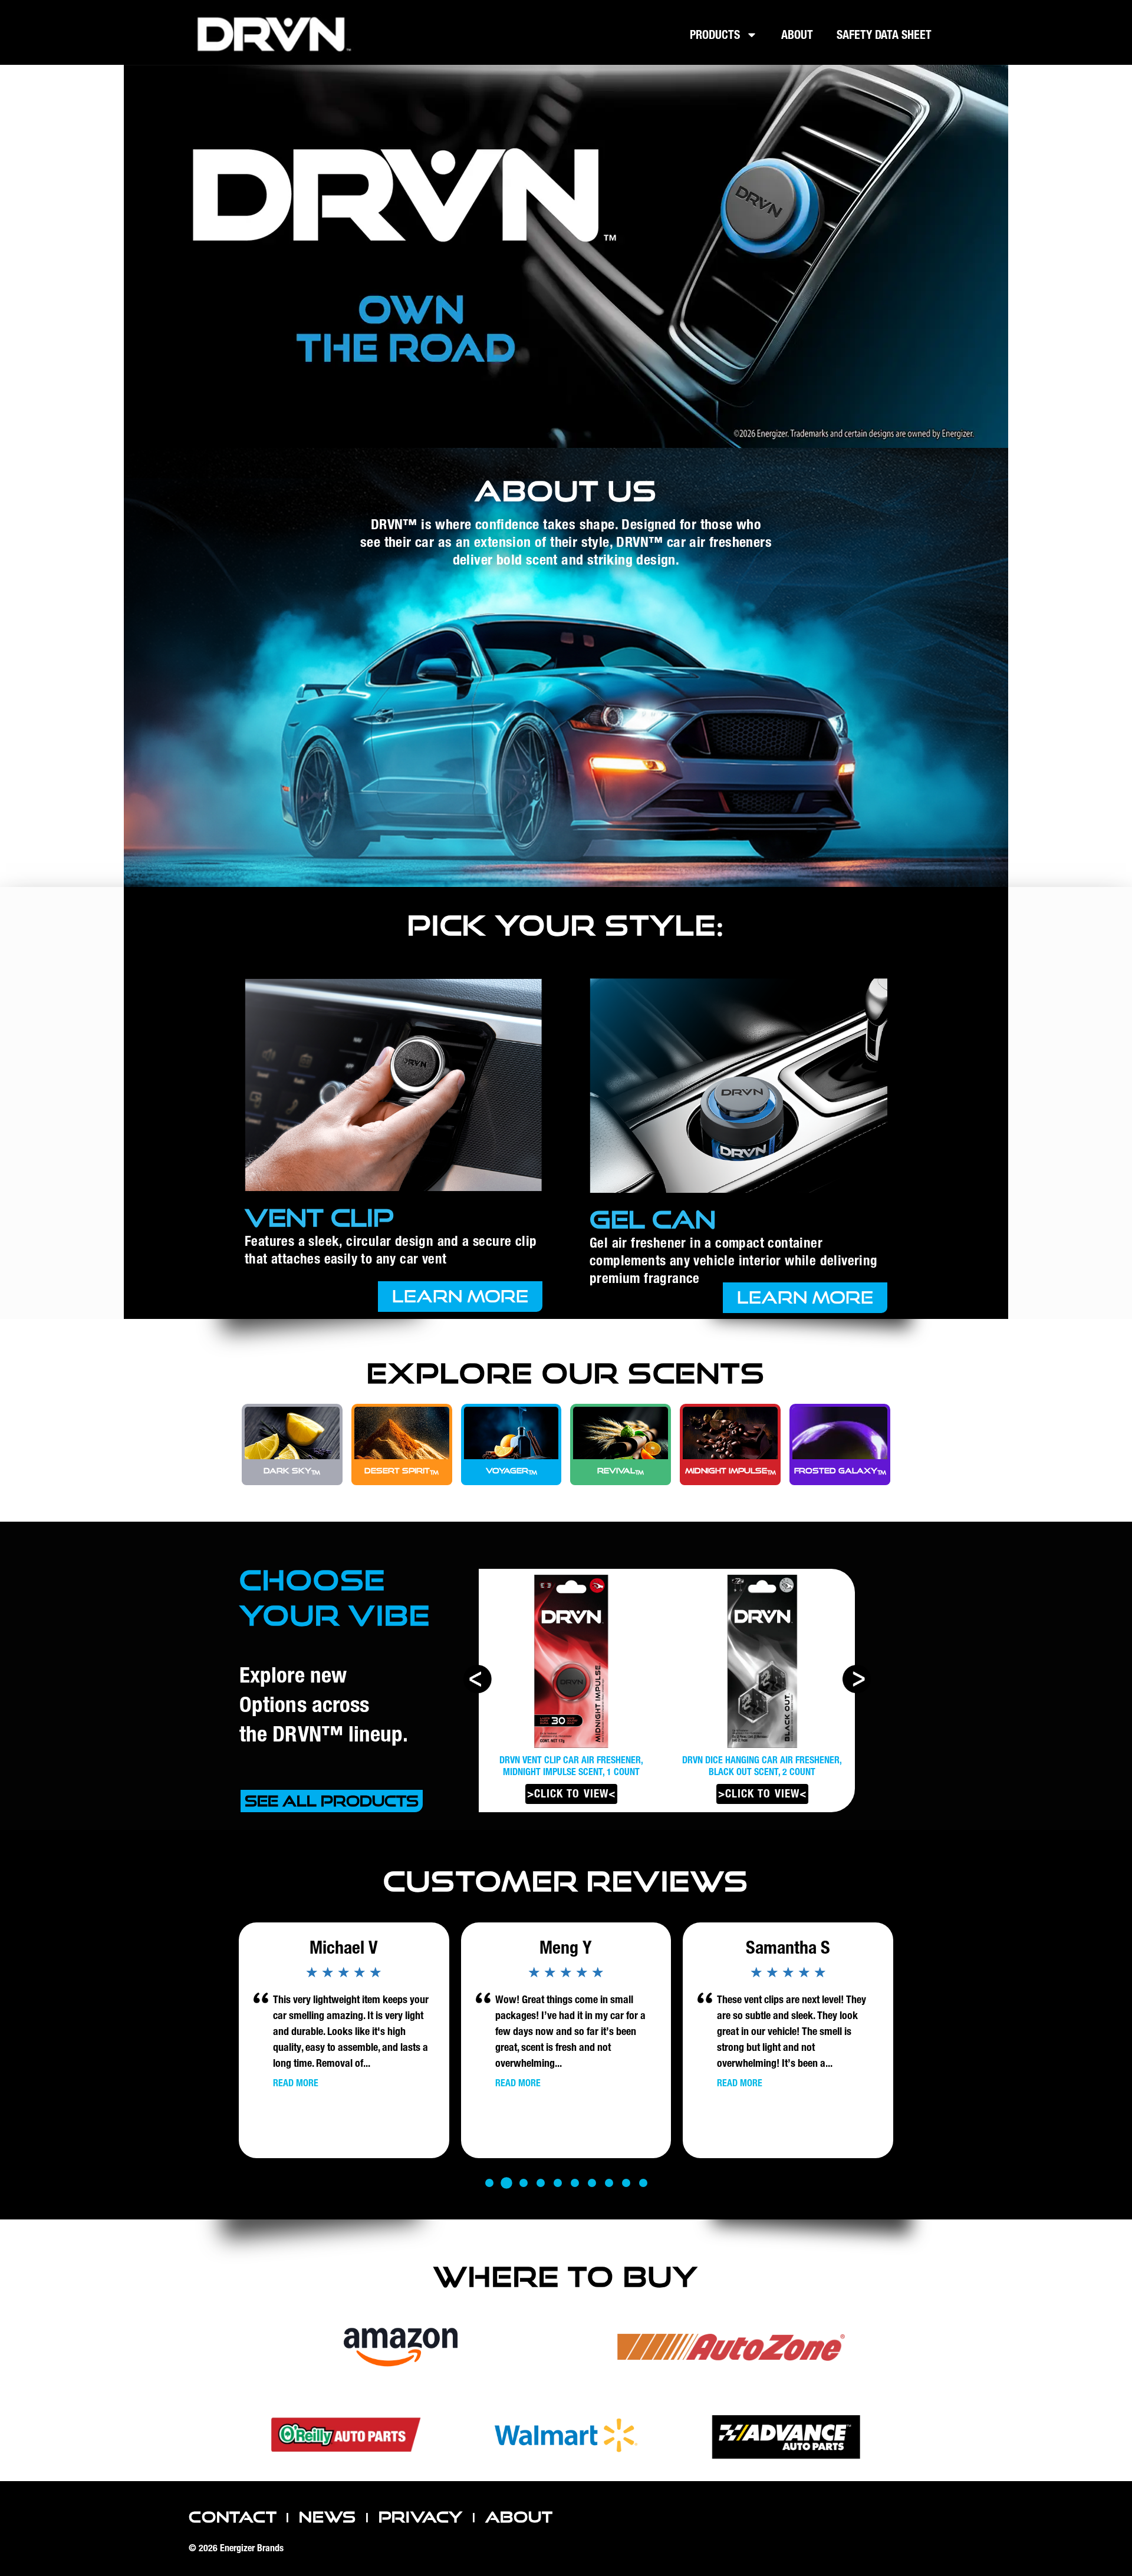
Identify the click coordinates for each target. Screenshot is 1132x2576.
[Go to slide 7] (592, 2183)
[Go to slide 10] (643, 2183)
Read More (296, 2083)
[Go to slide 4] (541, 2183)
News (328, 2517)
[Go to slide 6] (575, 2183)
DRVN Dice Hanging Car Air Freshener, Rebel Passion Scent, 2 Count (762, 1766)
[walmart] (566, 2436)
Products (715, 35)
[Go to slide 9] (626, 2183)
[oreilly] (346, 2435)
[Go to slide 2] (506, 2183)
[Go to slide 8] (609, 2183)
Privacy (421, 2517)
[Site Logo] (275, 34)
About (797, 35)
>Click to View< (572, 1794)
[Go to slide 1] (489, 2183)
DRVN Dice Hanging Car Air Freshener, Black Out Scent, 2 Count (571, 1766)
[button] (856, 1679)
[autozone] (731, 2347)
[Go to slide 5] (558, 2183)
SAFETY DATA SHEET (884, 35)
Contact (233, 2517)
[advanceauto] (786, 2436)
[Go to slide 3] (524, 2183)
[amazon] (401, 2347)
